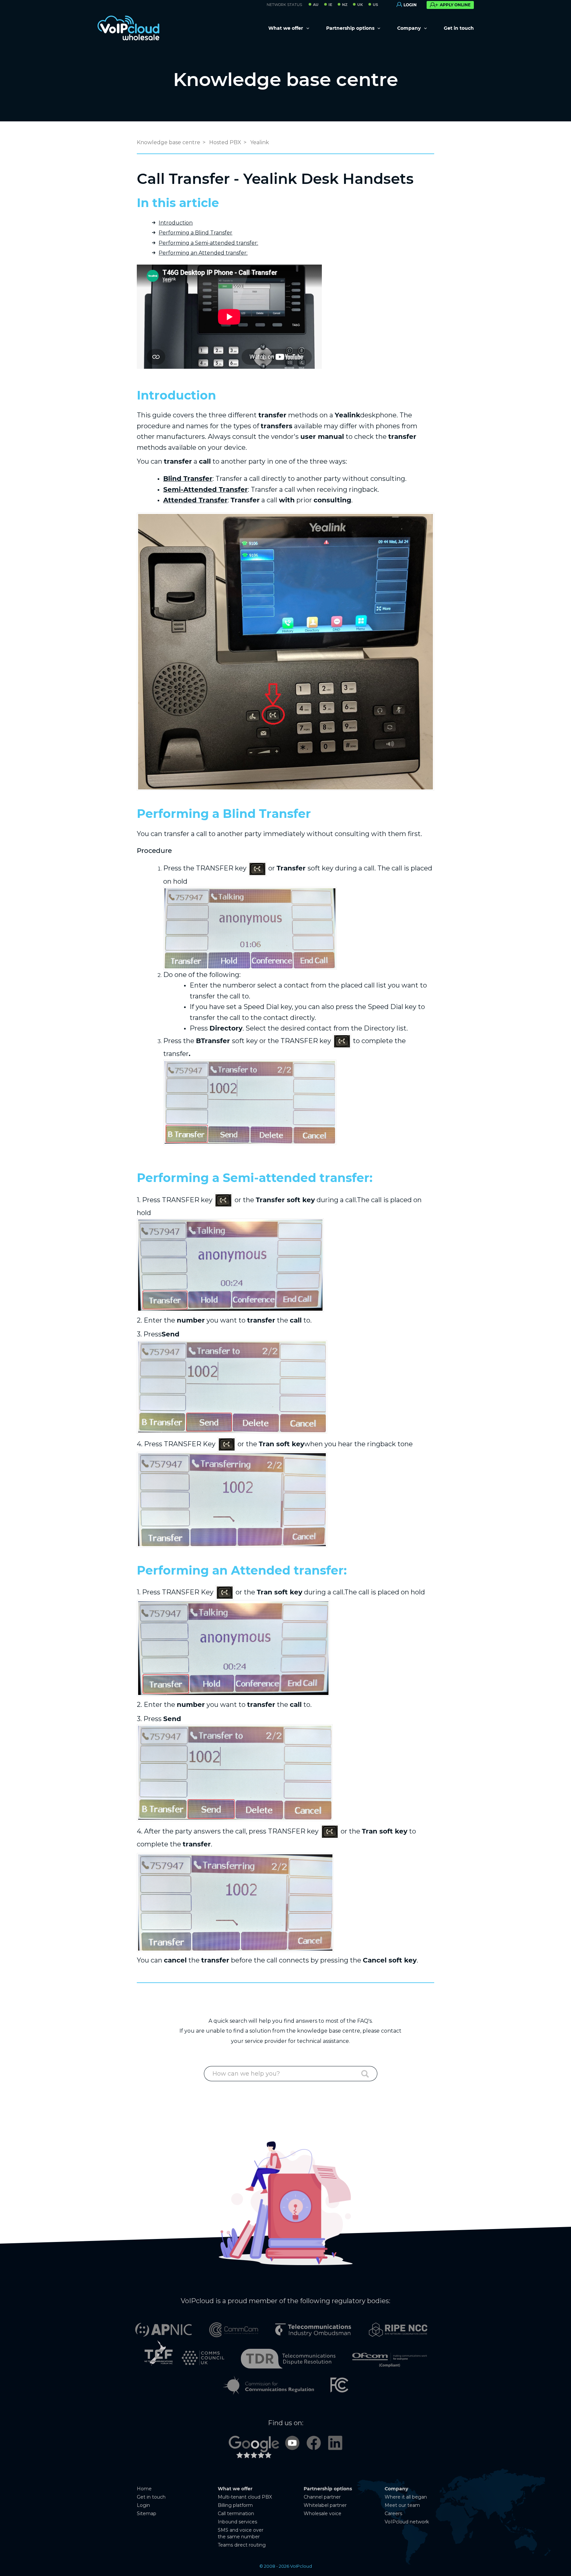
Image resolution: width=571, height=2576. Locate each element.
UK (360, 5)
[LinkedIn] (335, 2442)
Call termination (236, 2513)
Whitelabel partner (325, 2505)
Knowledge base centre (286, 79)
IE (330, 5)
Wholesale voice (323, 2513)
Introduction (176, 223)
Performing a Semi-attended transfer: (208, 243)
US (375, 5)
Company (410, 28)
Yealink (260, 142)
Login (143, 2505)
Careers (393, 2513)
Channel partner (322, 2497)
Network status (284, 5)
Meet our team (402, 2505)
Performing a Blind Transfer (195, 233)
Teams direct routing (242, 2545)
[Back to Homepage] (129, 28)
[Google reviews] (254, 2450)
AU (316, 5)
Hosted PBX (225, 142)
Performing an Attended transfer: (203, 253)
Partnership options (351, 28)
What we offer (286, 28)
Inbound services (237, 2522)
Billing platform (235, 2505)
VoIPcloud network (407, 2522)
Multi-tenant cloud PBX (245, 2497)
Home (144, 2489)
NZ (345, 5)
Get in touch (459, 28)
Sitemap (147, 2513)
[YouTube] (292, 2442)
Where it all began (406, 2497)
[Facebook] (314, 2442)
